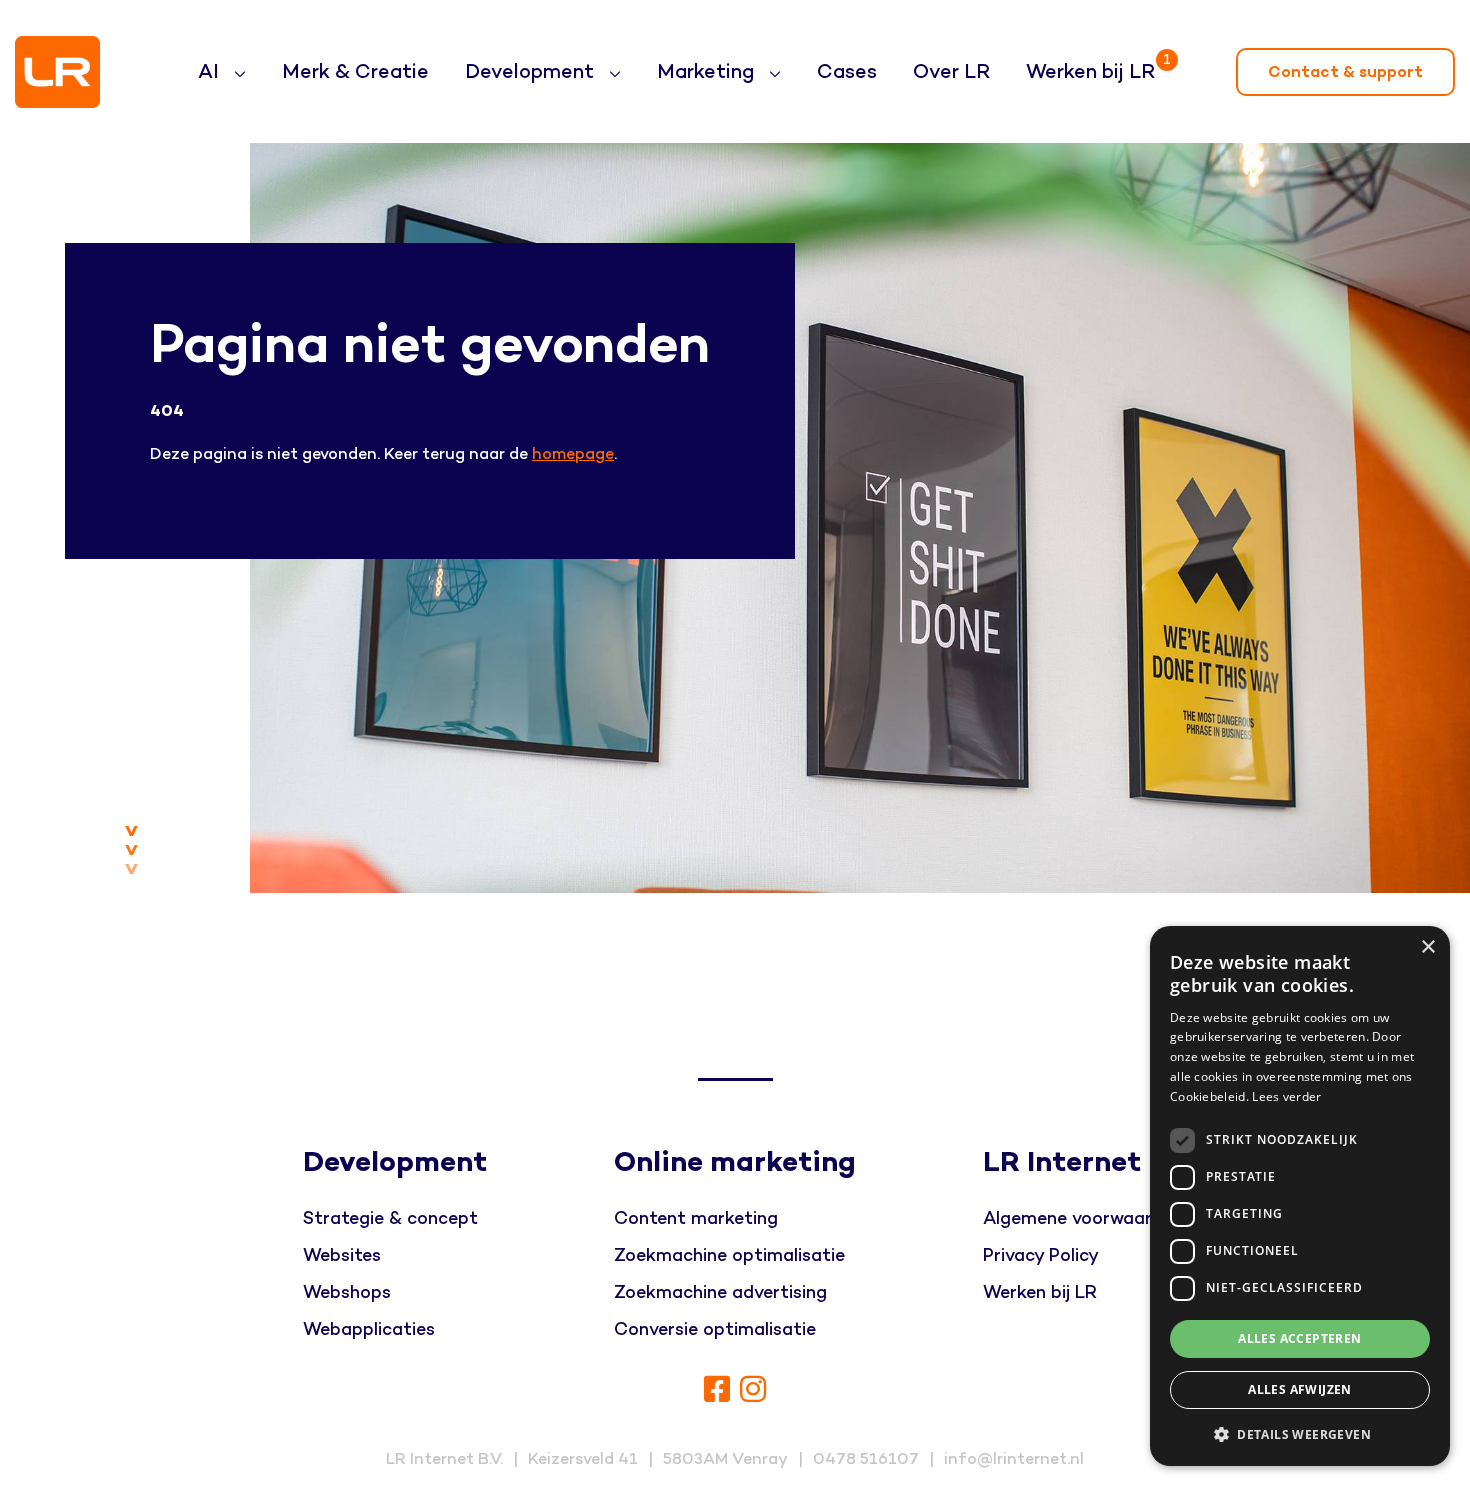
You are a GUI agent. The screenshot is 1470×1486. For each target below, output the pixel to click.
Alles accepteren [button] (1299, 1338)
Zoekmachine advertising (720, 1292)
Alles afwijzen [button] (1300, 1389)
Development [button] (532, 72)
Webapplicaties (369, 1329)
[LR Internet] (57, 72)
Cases (847, 72)
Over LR (951, 72)
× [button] (1427, 947)
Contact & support (1345, 72)
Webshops (347, 1292)
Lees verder (1286, 1096)
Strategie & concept (390, 1218)
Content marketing (696, 1218)
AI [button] (211, 72)
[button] (1300, 1434)
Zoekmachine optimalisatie (729, 1255)
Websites (342, 1255)
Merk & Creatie (355, 72)
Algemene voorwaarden (1083, 1218)
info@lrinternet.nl (1014, 1459)
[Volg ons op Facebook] (717, 1390)
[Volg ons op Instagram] (753, 1390)
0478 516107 (866, 1459)
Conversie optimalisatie (715, 1329)
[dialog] (1300, 1196)
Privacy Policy (1041, 1255)
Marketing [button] (708, 72)
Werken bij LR (1094, 67)
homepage (573, 454)
